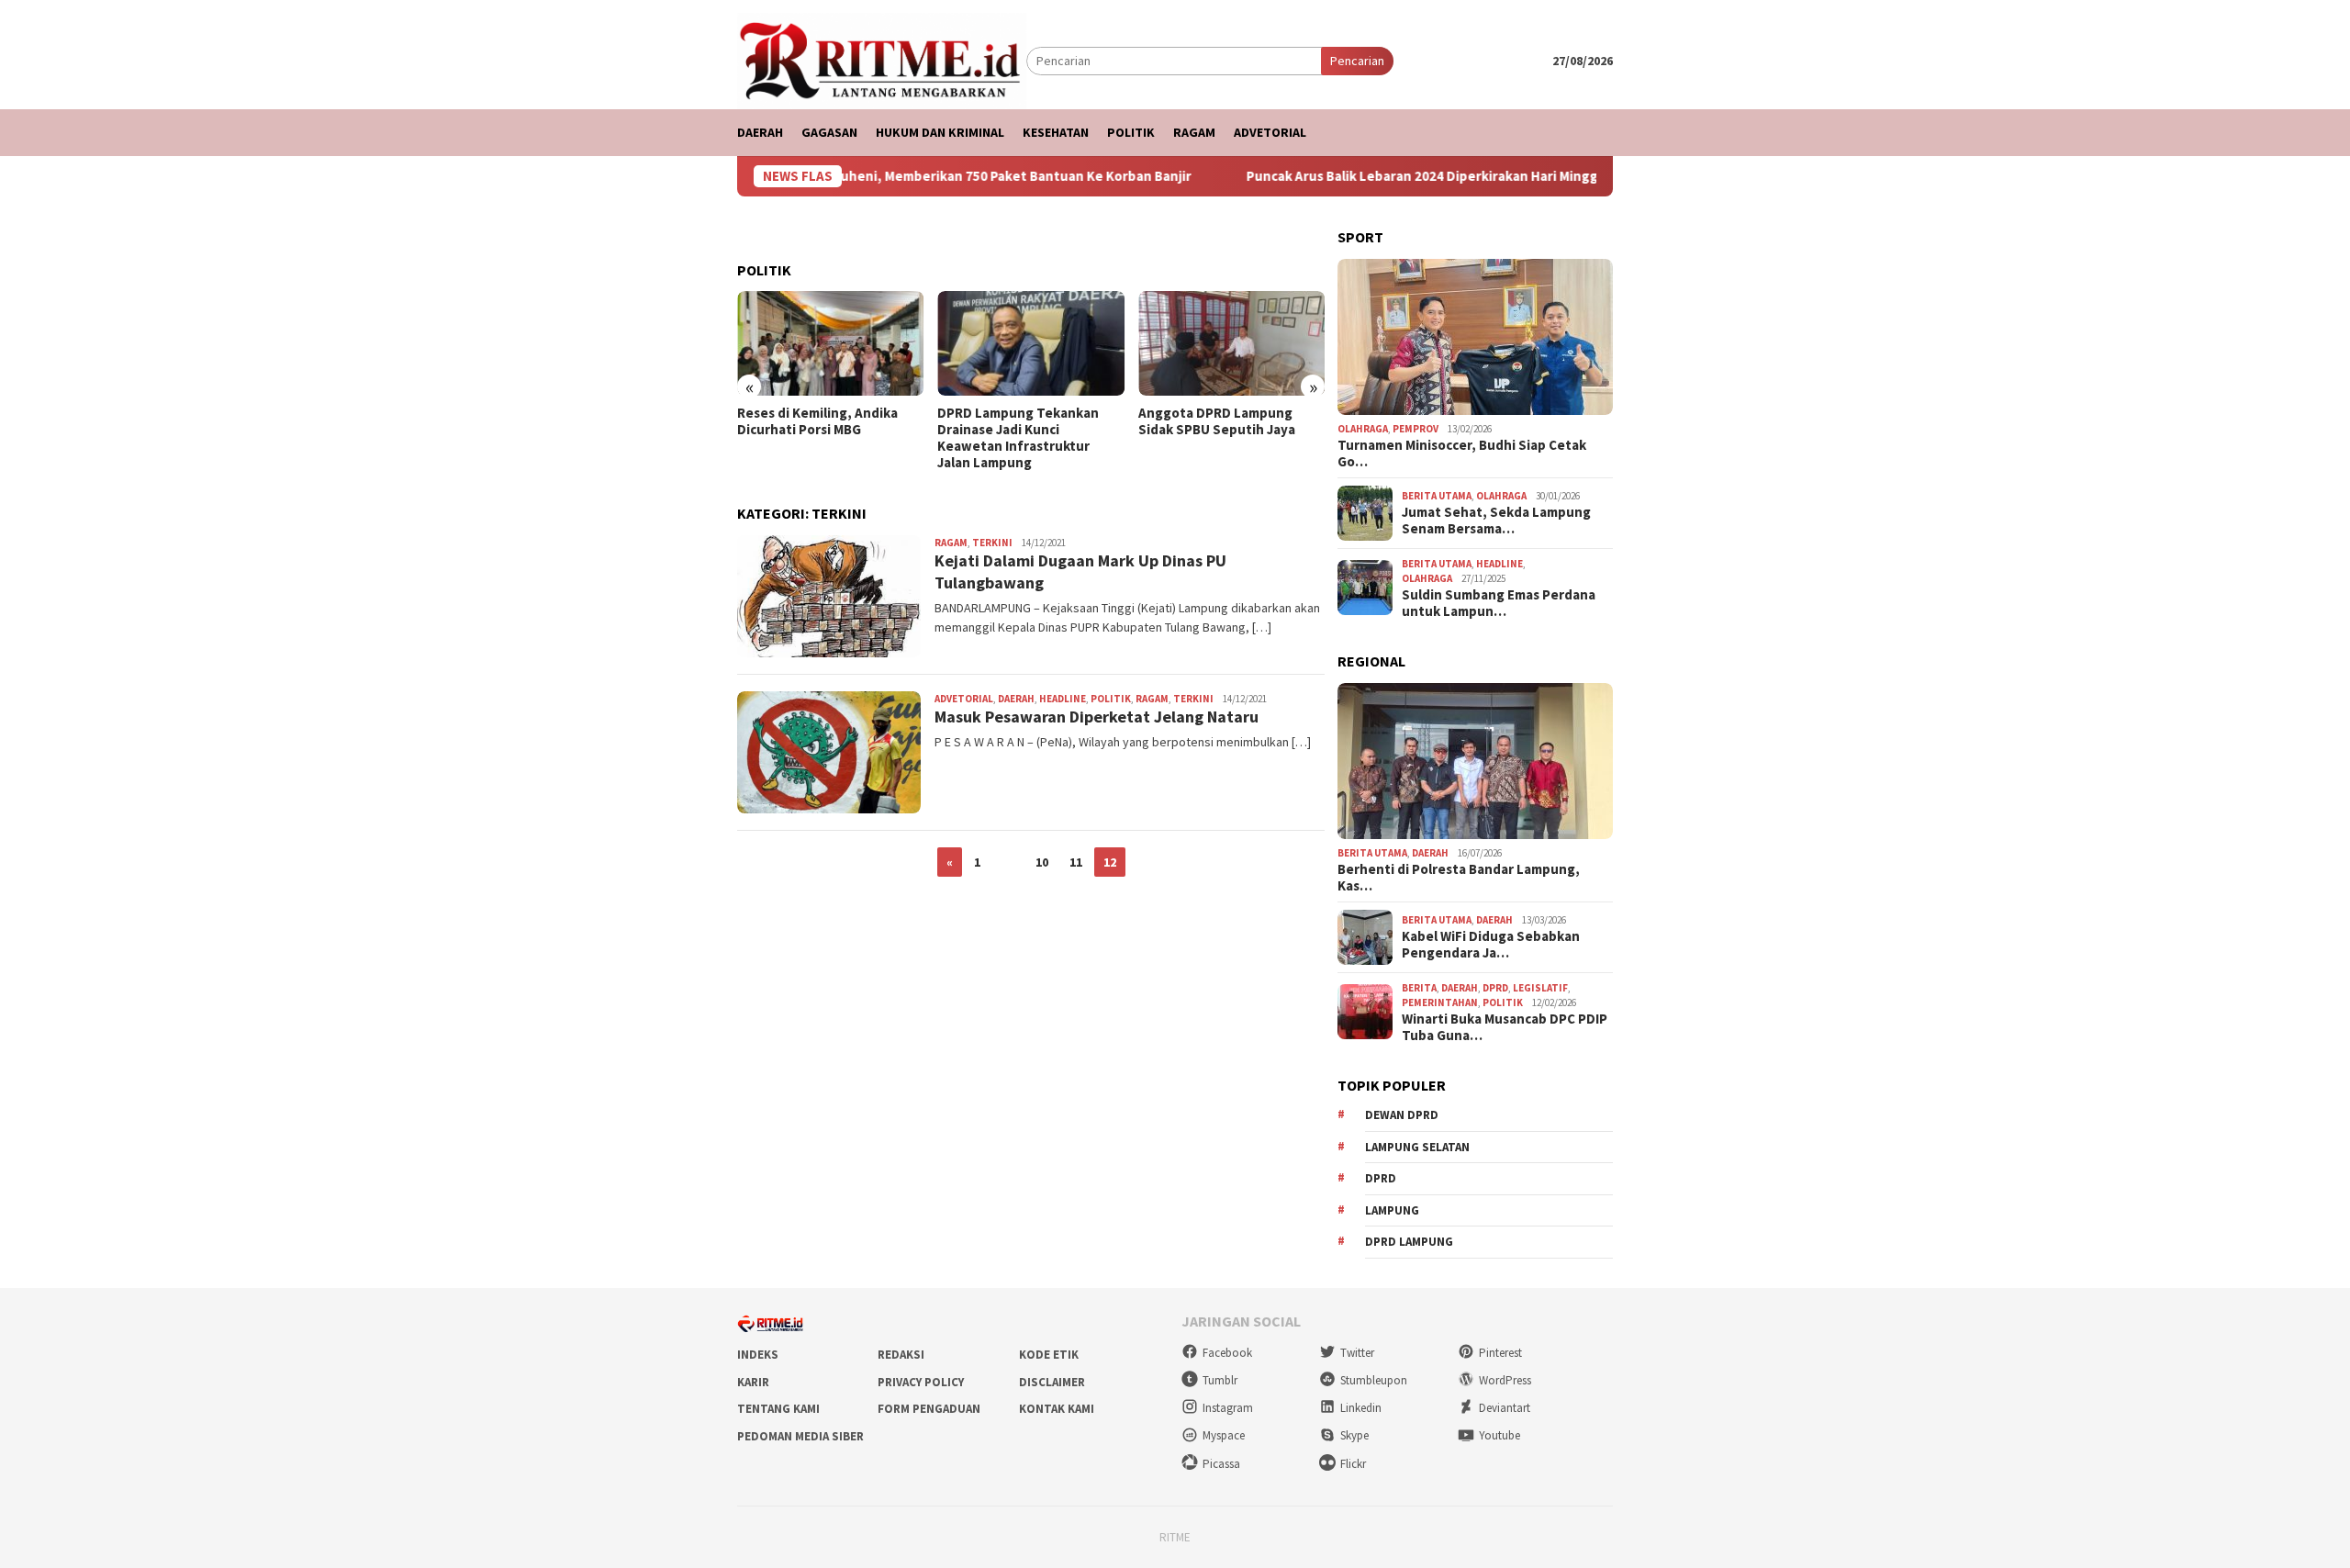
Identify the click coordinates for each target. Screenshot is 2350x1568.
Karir (753, 1382)
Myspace (1224, 1435)
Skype (1354, 1435)
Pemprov (1416, 429)
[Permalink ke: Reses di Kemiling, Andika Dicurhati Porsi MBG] (830, 343)
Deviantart (1505, 1408)
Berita (1419, 988)
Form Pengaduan (929, 1409)
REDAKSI (901, 1355)
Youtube (1500, 1435)
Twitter (1357, 1353)
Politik (1111, 699)
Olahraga (1363, 429)
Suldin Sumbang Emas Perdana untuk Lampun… (1499, 603)
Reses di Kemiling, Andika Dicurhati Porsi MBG (817, 421)
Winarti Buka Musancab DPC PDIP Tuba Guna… (1505, 1027)
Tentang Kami (778, 1409)
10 (1042, 862)
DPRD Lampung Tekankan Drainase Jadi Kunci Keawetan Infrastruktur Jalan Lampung (1018, 438)
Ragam (951, 543)
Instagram (1228, 1408)
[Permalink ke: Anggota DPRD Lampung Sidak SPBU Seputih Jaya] (1231, 343)
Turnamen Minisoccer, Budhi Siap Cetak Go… (1462, 454)
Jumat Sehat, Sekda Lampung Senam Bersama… (1496, 521)
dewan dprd (1402, 1115)
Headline (1063, 699)
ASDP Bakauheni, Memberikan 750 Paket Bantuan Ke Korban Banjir (933, 176)
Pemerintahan (1440, 1002)
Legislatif (1540, 988)
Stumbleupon (1374, 1380)
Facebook (1227, 1353)
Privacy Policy (921, 1382)
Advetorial (964, 699)
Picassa (1221, 1464)
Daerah (1016, 699)
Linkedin (1361, 1408)
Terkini (992, 543)
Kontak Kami (1057, 1409)
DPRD (1495, 988)
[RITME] (882, 60)
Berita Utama (1437, 496)
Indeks (758, 1355)
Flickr (1353, 1464)
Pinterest (1500, 1353)
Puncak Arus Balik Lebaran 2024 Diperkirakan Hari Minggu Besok (1398, 176)
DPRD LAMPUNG (1409, 1242)
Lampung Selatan (1417, 1147)
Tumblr (1220, 1380)
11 (1076, 862)
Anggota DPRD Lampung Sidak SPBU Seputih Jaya (1217, 421)
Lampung (1392, 1210)
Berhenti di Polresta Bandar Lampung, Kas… (1459, 878)
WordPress (1505, 1380)
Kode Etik (1049, 1355)
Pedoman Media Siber (800, 1436)
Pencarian (1357, 61)
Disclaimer (1052, 1382)
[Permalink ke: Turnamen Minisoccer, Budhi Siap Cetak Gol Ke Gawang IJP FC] (1475, 337)
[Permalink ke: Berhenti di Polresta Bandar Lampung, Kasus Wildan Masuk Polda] (1475, 761)
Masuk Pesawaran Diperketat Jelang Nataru (1097, 717)
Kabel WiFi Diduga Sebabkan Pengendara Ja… (1491, 945)
